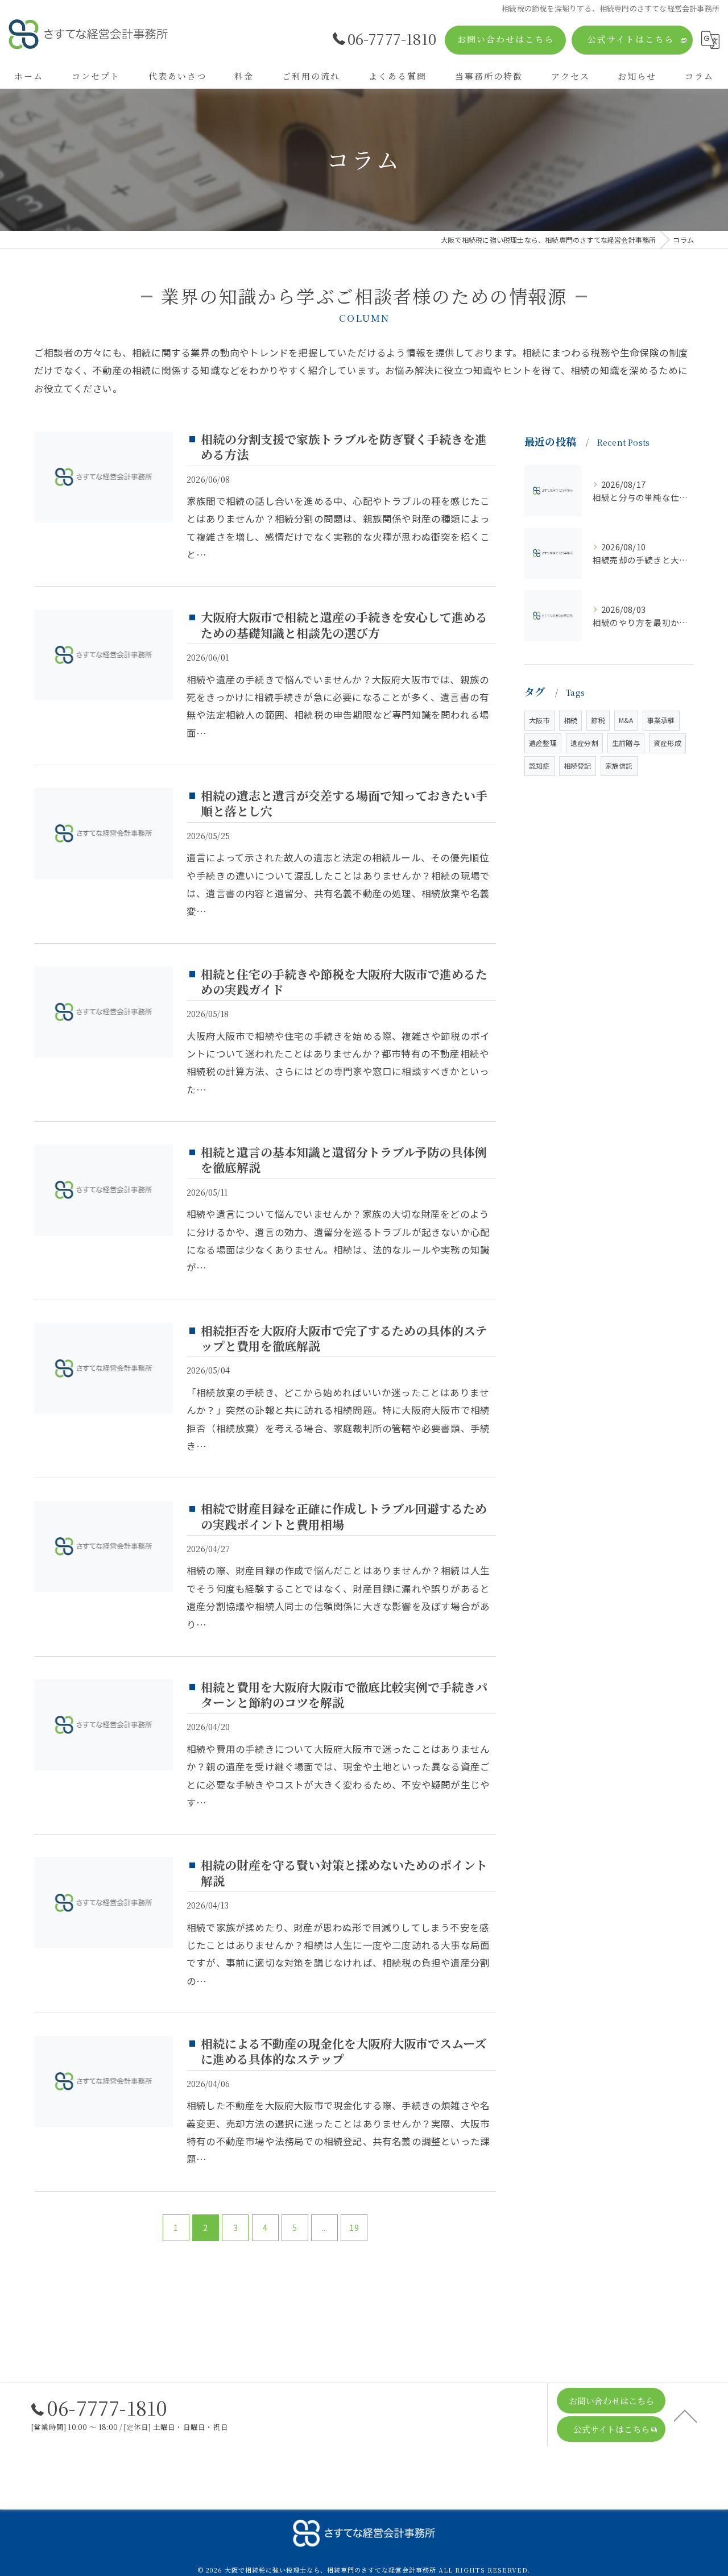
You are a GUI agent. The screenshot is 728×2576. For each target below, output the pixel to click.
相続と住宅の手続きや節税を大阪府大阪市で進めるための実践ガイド (344, 982)
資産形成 (667, 743)
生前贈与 (626, 743)
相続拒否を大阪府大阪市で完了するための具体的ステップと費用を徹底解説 (344, 1338)
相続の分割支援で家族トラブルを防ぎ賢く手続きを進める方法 (344, 447)
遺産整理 (543, 743)
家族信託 (619, 766)
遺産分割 (584, 743)
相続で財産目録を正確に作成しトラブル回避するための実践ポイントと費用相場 (344, 1516)
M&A (626, 720)
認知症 (539, 766)
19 (354, 2227)
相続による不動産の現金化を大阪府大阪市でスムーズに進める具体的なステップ (344, 2051)
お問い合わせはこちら (506, 39)
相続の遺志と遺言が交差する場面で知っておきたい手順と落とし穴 (344, 803)
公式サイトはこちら (631, 39)
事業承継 (661, 720)
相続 (570, 720)
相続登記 (578, 766)
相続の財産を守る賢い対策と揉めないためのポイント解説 (344, 1872)
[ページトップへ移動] (685, 2415)
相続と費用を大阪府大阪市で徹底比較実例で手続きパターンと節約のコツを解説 (344, 1694)
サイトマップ (485, 2493)
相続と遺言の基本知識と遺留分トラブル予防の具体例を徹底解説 (344, 1160)
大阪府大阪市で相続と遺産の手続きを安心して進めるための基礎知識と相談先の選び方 (344, 625)
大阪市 (539, 720)
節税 (598, 720)
